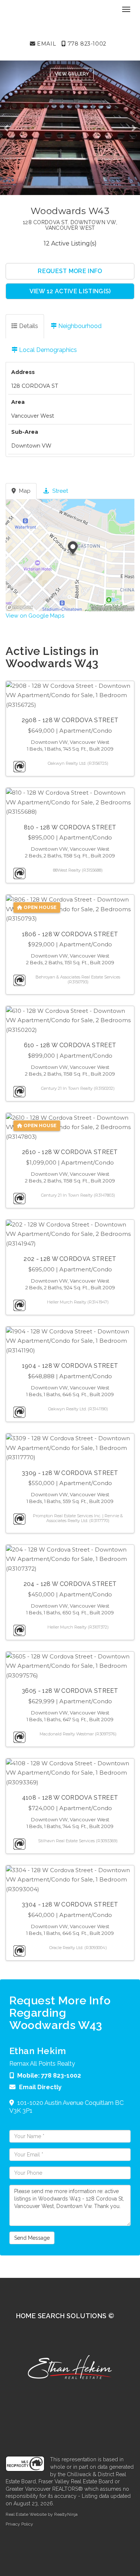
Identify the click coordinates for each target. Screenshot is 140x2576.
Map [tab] (24, 491)
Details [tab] (28, 326)
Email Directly (40, 2087)
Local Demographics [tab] (47, 350)
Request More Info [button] (70, 271)
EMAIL (46, 44)
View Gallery (72, 74)
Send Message (32, 2238)
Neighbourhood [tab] (79, 326)
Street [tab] (59, 491)
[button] (8, 128)
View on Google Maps (35, 616)
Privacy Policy (19, 2524)
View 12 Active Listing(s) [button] (70, 291)
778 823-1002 (86, 44)
